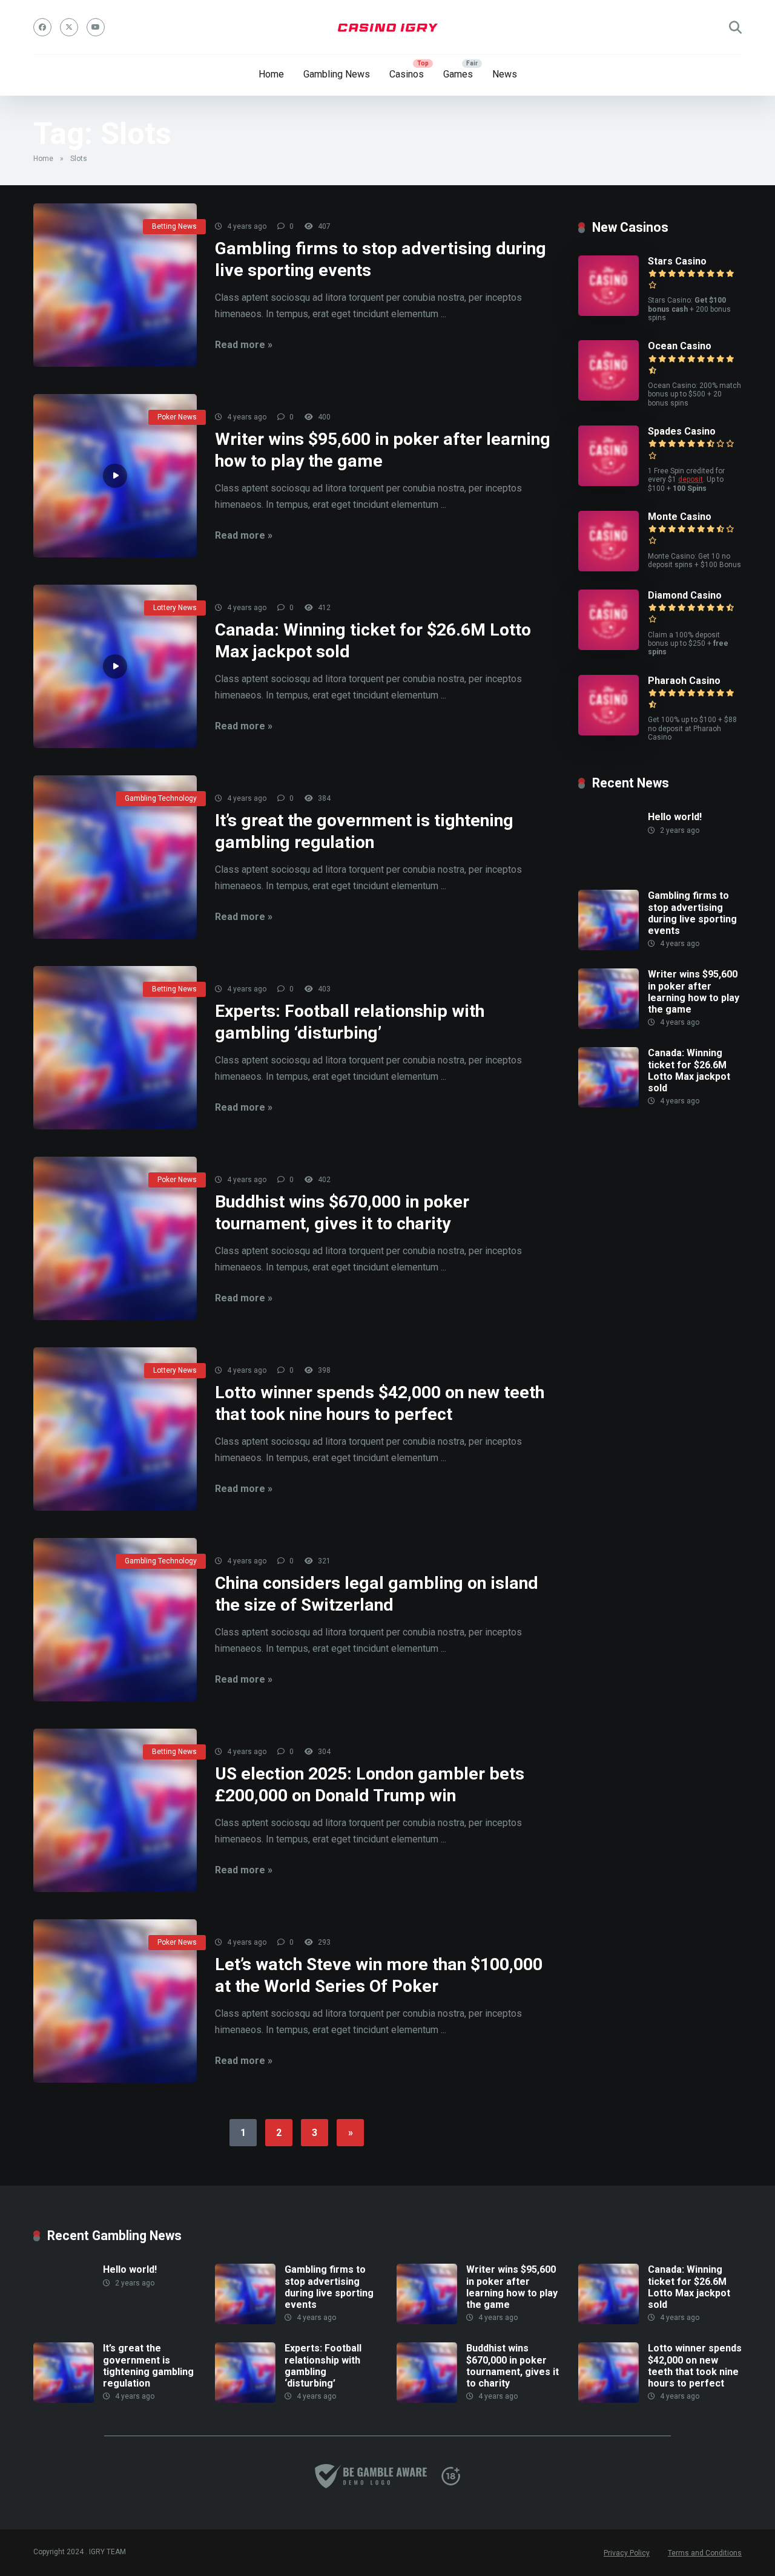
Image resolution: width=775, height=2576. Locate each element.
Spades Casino (682, 431)
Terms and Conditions (705, 2553)
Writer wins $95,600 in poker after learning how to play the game (694, 992)
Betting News (174, 226)
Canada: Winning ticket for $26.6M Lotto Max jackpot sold (689, 1070)
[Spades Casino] (608, 483)
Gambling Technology (161, 798)
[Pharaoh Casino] (608, 732)
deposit (691, 479)
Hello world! (675, 817)
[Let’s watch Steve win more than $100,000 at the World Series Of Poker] (115, 2001)
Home (271, 74)
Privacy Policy (627, 2553)
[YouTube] (96, 27)
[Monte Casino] (608, 568)
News (505, 74)
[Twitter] (69, 27)
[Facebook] (42, 27)
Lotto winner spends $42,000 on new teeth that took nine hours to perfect (695, 2366)
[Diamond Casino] (608, 647)
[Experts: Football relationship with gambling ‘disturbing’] (115, 1048)
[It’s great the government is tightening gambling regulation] (115, 857)
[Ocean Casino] (608, 397)
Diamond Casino (685, 595)
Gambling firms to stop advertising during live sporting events (692, 913)
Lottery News (175, 608)
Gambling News (337, 74)
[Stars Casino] (608, 313)
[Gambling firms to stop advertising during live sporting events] (115, 285)
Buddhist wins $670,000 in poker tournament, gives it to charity (513, 2366)
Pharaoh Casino (684, 681)
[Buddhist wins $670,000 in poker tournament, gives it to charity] (115, 1238)
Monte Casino (680, 517)
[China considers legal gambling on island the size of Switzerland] (115, 1620)
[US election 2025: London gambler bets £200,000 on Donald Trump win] (115, 1810)
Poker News (177, 417)
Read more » (244, 345)
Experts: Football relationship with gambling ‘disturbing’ (323, 2366)
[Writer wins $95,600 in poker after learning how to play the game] (115, 476)
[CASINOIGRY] (388, 27)
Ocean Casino (680, 346)
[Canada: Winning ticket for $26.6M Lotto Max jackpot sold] (115, 666)
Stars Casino (677, 261)
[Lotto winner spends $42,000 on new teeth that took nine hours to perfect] (115, 1429)
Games (458, 74)
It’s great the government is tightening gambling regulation (148, 2366)
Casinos (407, 74)
